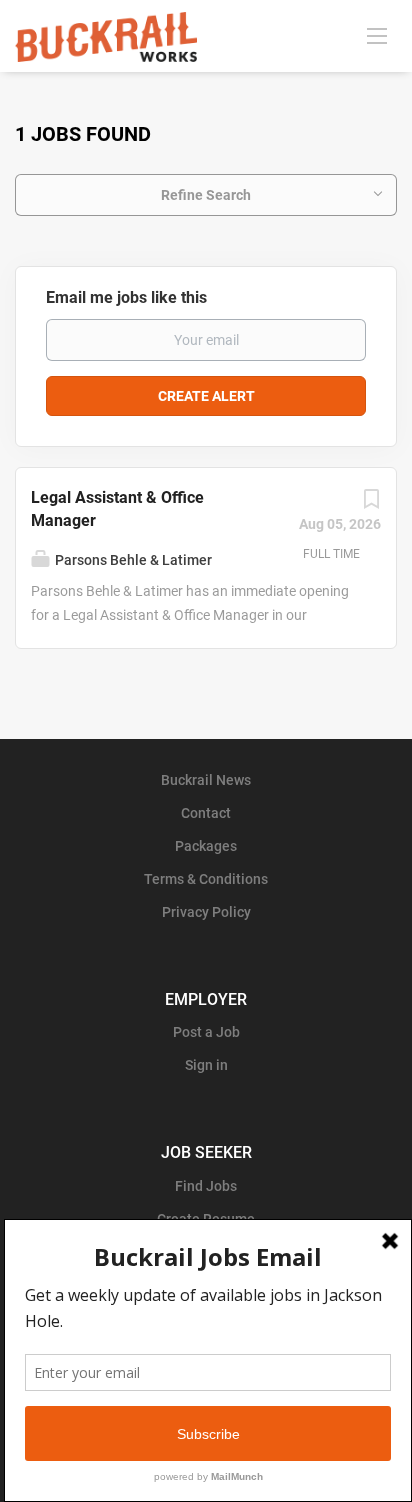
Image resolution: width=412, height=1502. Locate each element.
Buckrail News (206, 780)
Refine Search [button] (206, 195)
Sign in (206, 1065)
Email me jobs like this (126, 297)
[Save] (371, 504)
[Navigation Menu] (377, 35)
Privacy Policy (206, 912)
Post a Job (206, 1032)
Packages (206, 846)
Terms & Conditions (206, 879)
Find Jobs (206, 1186)
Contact (206, 813)
